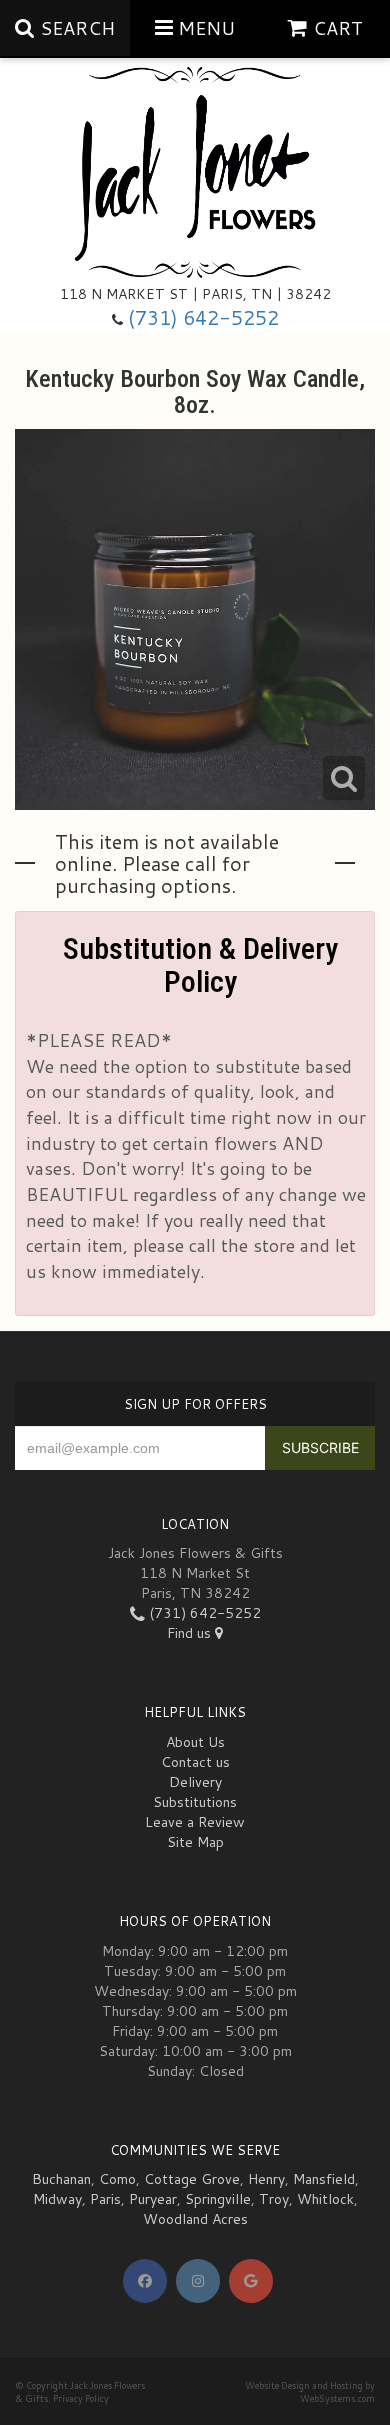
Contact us (195, 1762)
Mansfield (324, 2179)
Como (117, 2179)
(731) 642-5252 (203, 317)
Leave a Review (195, 1822)
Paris (105, 2199)
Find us (191, 1633)
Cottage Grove (192, 2179)
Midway (57, 2199)
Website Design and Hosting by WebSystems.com (310, 2392)
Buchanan (61, 2179)
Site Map (195, 1842)
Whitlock (325, 2199)
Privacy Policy (81, 2398)
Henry (266, 2179)
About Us (195, 1742)
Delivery (195, 1782)
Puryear (153, 2199)
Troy (274, 2199)
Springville (218, 2199)
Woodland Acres (195, 2219)
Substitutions (195, 1802)
